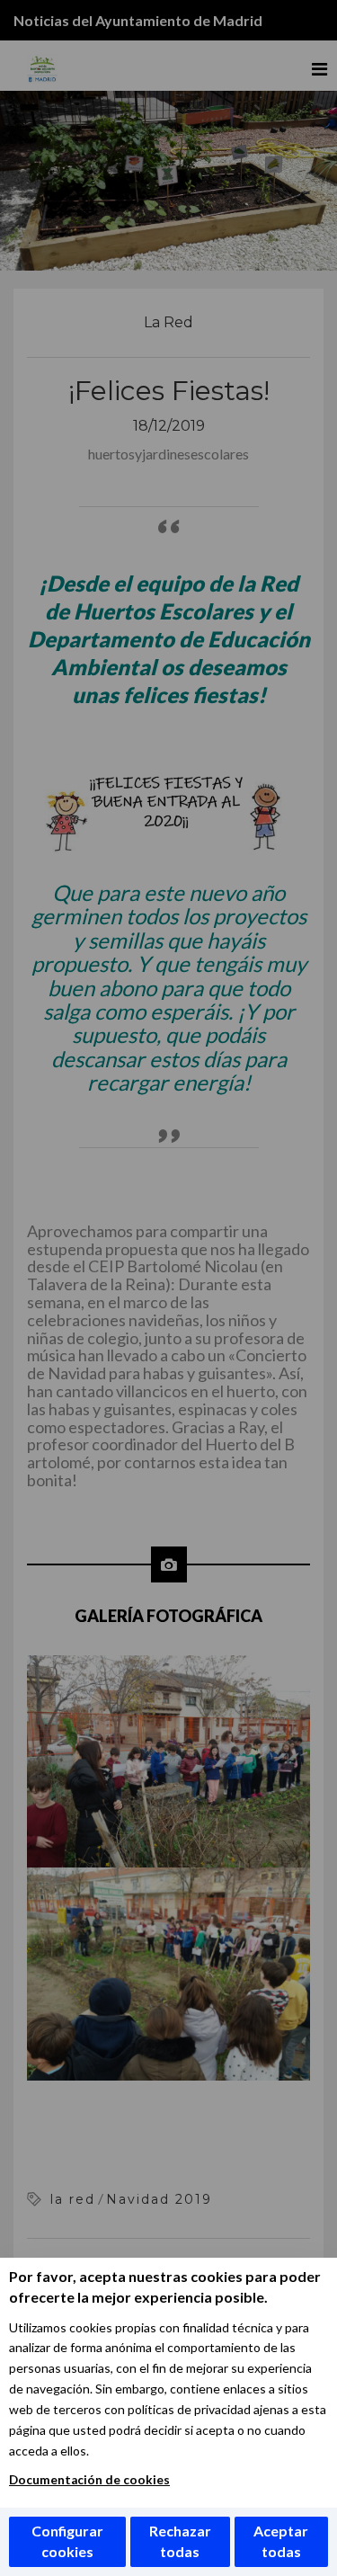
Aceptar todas (281, 2541)
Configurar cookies (67, 2541)
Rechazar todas (180, 2541)
